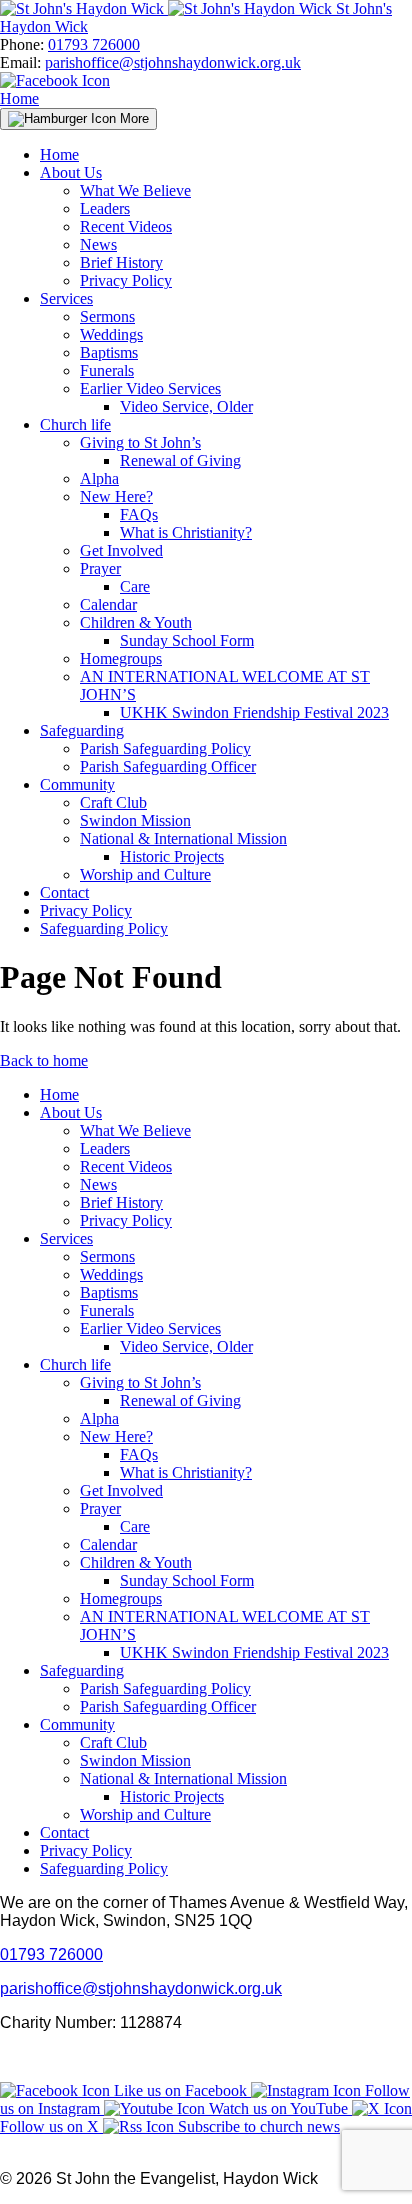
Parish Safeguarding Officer (168, 766)
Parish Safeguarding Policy (165, 748)
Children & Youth (136, 622)
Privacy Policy (126, 280)
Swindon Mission (135, 820)
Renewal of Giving (180, 460)
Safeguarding (82, 730)
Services (66, 298)
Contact (64, 892)
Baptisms (109, 352)
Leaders (105, 208)
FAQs (139, 514)
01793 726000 (94, 44)
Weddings (111, 334)
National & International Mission (183, 838)
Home (19, 98)
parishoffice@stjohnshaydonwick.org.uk (173, 62)
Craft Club (113, 802)
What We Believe (135, 190)
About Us (71, 172)
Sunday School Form (187, 640)
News (98, 244)
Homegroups (121, 658)
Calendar (108, 604)
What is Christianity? (186, 532)
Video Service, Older (186, 406)
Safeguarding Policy (104, 928)
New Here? (116, 496)
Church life (75, 424)
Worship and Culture (145, 874)
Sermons (107, 316)
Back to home (44, 1060)
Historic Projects (172, 856)
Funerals (107, 370)
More (132, 118)
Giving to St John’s (140, 442)
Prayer (100, 568)
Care (135, 586)
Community (77, 784)
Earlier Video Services (150, 388)
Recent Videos (126, 226)
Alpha (99, 478)
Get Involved (121, 550)
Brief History (121, 262)
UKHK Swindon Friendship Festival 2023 (254, 712)
